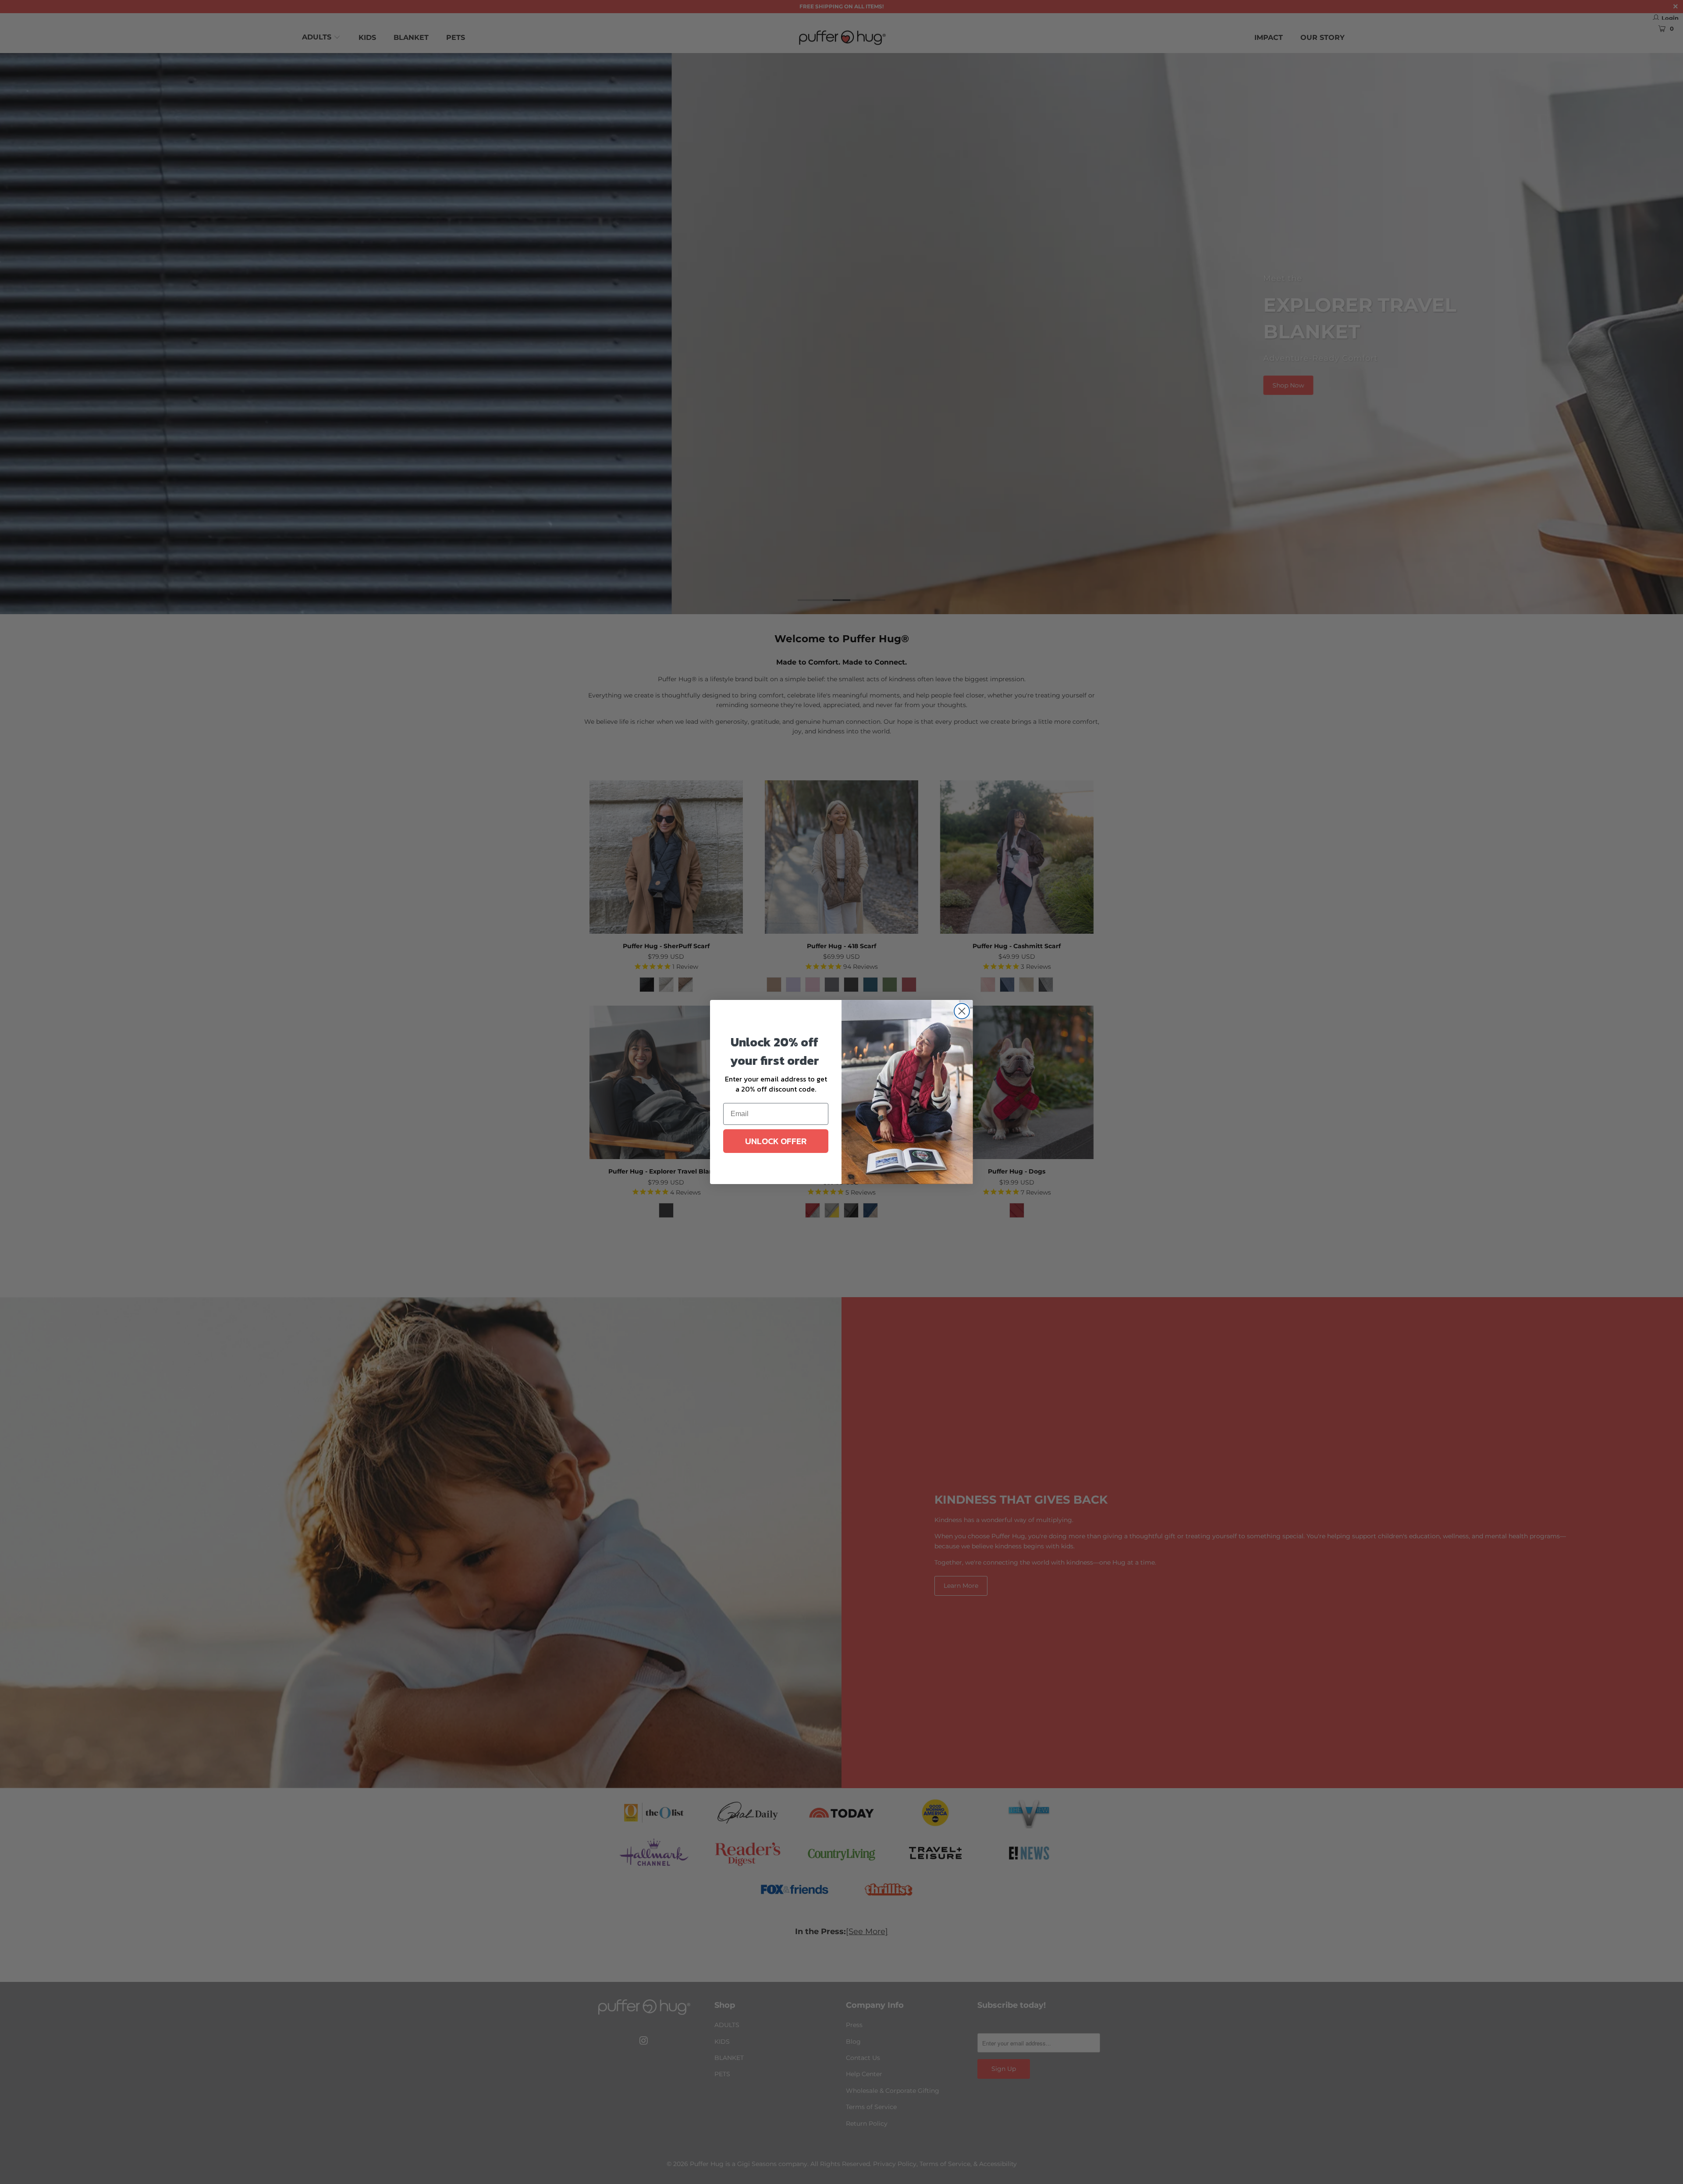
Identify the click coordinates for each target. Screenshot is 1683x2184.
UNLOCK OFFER (776, 1141)
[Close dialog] (962, 1011)
